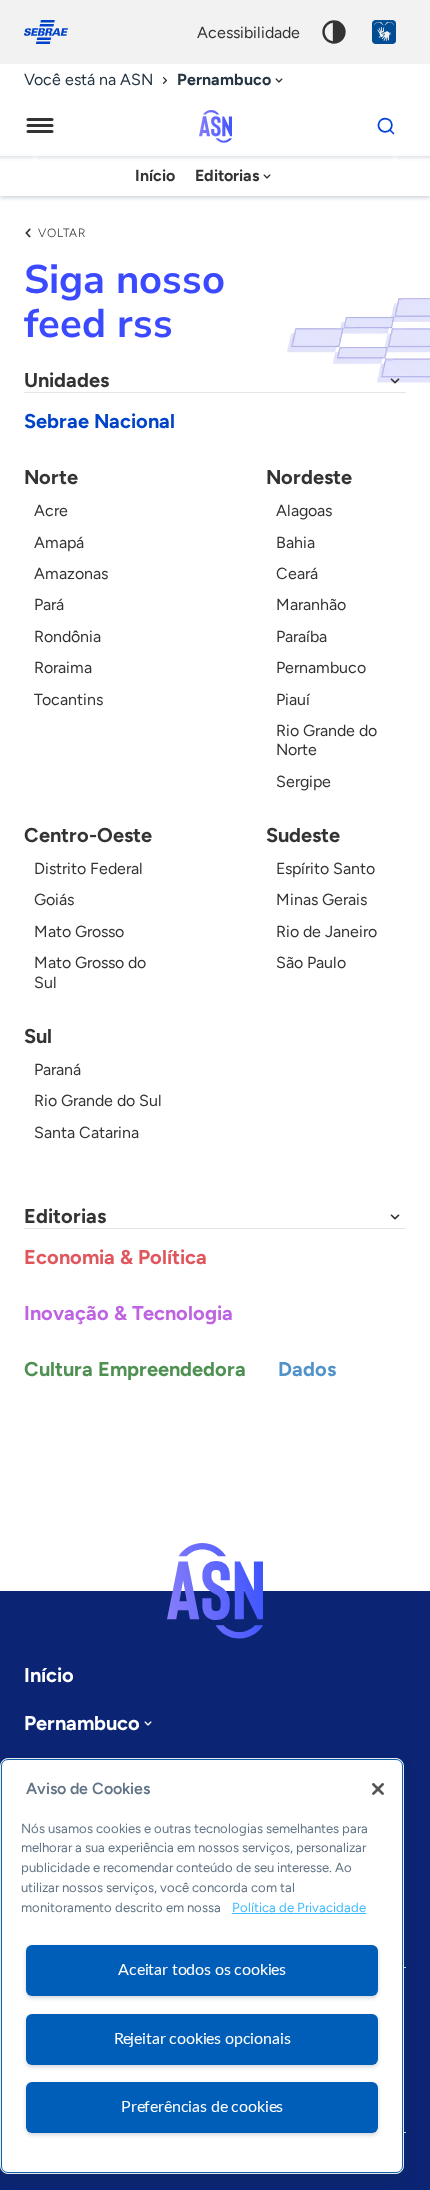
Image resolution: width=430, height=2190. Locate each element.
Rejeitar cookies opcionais (202, 2039)
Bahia (295, 542)
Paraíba (301, 636)
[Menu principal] (40, 126)
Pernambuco (321, 667)
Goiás (54, 899)
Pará (49, 604)
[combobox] (232, 80)
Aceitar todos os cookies (202, 1970)
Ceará (297, 573)
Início (155, 175)
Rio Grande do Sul (98, 1100)
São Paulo (311, 962)
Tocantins (68, 699)
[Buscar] (386, 126)
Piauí (293, 699)
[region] (202, 1966)
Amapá (59, 542)
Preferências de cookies (202, 2107)
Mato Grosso (79, 931)
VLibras (384, 32)
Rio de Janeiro (326, 931)
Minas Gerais (321, 899)
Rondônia (67, 636)
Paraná (57, 1069)
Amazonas (71, 573)
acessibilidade (248, 32)
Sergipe (303, 781)
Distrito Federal (88, 868)
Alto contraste (334, 32)
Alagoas (304, 510)
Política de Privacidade (299, 1907)
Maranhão (311, 604)
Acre (51, 510)
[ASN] (215, 1591)
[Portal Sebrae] (56, 32)
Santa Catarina (86, 1132)
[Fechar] (378, 1789)
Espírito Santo (325, 868)
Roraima (63, 667)
